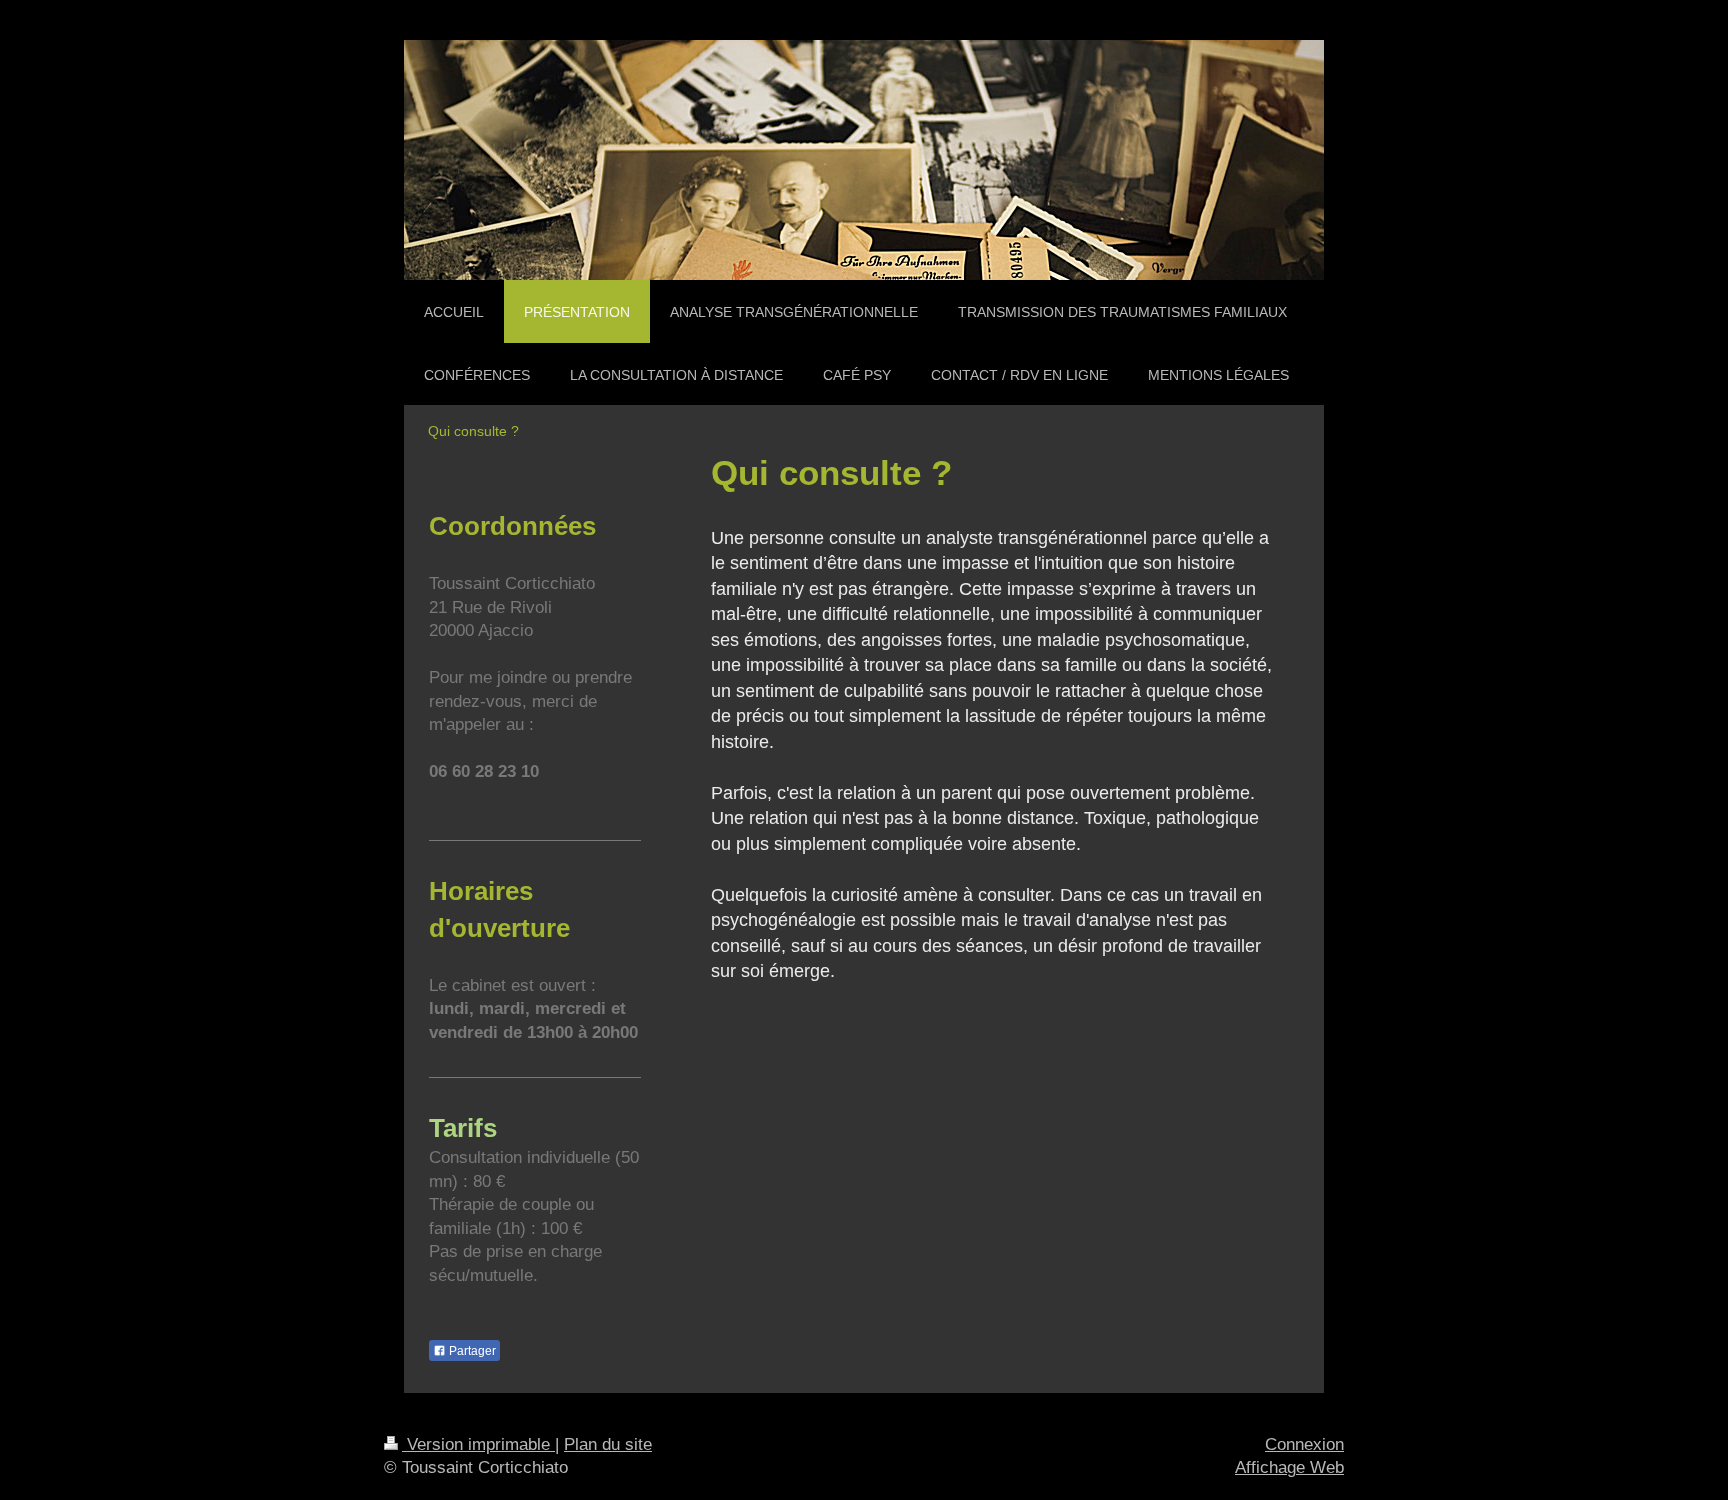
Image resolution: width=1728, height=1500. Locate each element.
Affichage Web (1289, 1467)
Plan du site (608, 1444)
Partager (471, 1351)
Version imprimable (478, 1444)
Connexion (1304, 1444)
